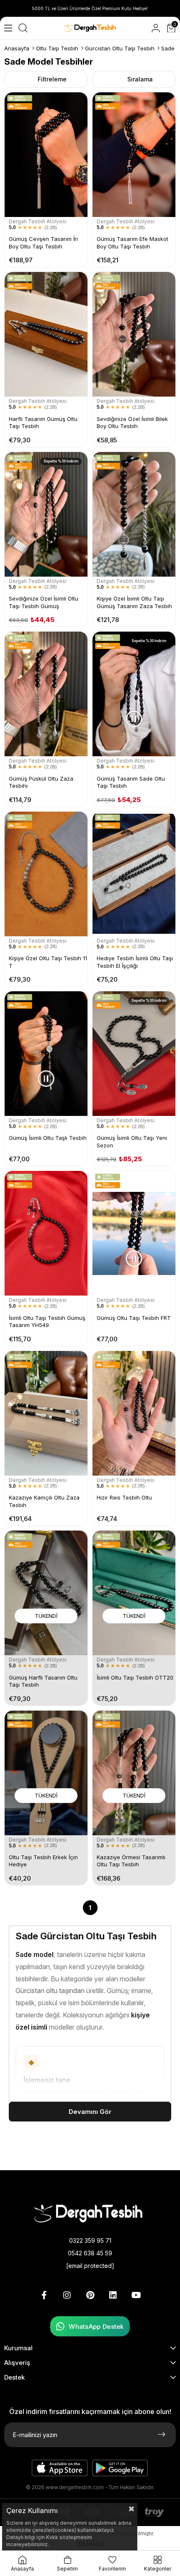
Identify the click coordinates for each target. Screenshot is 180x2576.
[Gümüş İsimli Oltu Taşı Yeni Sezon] (134, 1054)
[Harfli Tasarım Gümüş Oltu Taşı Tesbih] (46, 334)
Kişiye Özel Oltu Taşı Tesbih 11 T (48, 962)
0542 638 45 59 (90, 2253)
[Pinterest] (90, 2295)
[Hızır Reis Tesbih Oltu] (134, 1413)
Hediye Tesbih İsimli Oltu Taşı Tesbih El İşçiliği (135, 962)
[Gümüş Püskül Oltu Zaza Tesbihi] (46, 694)
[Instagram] (67, 2295)
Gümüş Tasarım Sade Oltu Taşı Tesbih (131, 782)
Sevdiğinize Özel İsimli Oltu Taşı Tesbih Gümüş (44, 602)
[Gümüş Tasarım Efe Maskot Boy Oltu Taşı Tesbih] (134, 155)
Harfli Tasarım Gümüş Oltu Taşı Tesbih (43, 423)
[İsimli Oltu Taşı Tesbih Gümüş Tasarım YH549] (46, 1233)
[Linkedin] (113, 2295)
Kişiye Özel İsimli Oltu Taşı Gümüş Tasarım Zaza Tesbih (134, 602)
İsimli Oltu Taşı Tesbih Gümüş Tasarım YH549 (47, 1322)
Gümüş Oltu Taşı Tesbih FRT (134, 1318)
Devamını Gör (90, 2112)
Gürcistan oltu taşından (50, 1991)
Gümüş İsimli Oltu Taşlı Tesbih (48, 1138)
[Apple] (60, 2468)
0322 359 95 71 (90, 2240)
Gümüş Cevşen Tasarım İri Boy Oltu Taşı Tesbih (43, 243)
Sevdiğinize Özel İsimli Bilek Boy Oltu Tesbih (132, 423)
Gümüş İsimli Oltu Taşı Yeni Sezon (132, 1142)
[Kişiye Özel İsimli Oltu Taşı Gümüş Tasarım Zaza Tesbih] (134, 514)
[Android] (120, 2468)
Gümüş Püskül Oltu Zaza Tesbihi (41, 782)
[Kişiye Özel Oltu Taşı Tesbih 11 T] (46, 874)
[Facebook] (44, 2295)
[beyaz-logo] (90, 2213)
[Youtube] (136, 2295)
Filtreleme (52, 79)
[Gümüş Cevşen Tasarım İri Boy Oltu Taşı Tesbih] (46, 155)
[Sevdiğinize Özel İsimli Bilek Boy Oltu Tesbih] (134, 334)
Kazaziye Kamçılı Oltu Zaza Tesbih (44, 1501)
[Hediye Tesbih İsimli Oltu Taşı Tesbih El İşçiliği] (134, 874)
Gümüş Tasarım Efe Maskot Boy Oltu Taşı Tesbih (132, 243)
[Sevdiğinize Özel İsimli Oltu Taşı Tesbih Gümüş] (46, 514)
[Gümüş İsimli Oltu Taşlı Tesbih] (46, 1054)
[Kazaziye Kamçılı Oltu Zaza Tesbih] (46, 1413)
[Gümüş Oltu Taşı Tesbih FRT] (134, 1233)
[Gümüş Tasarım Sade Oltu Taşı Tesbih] (134, 694)
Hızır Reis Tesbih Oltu (124, 1497)
